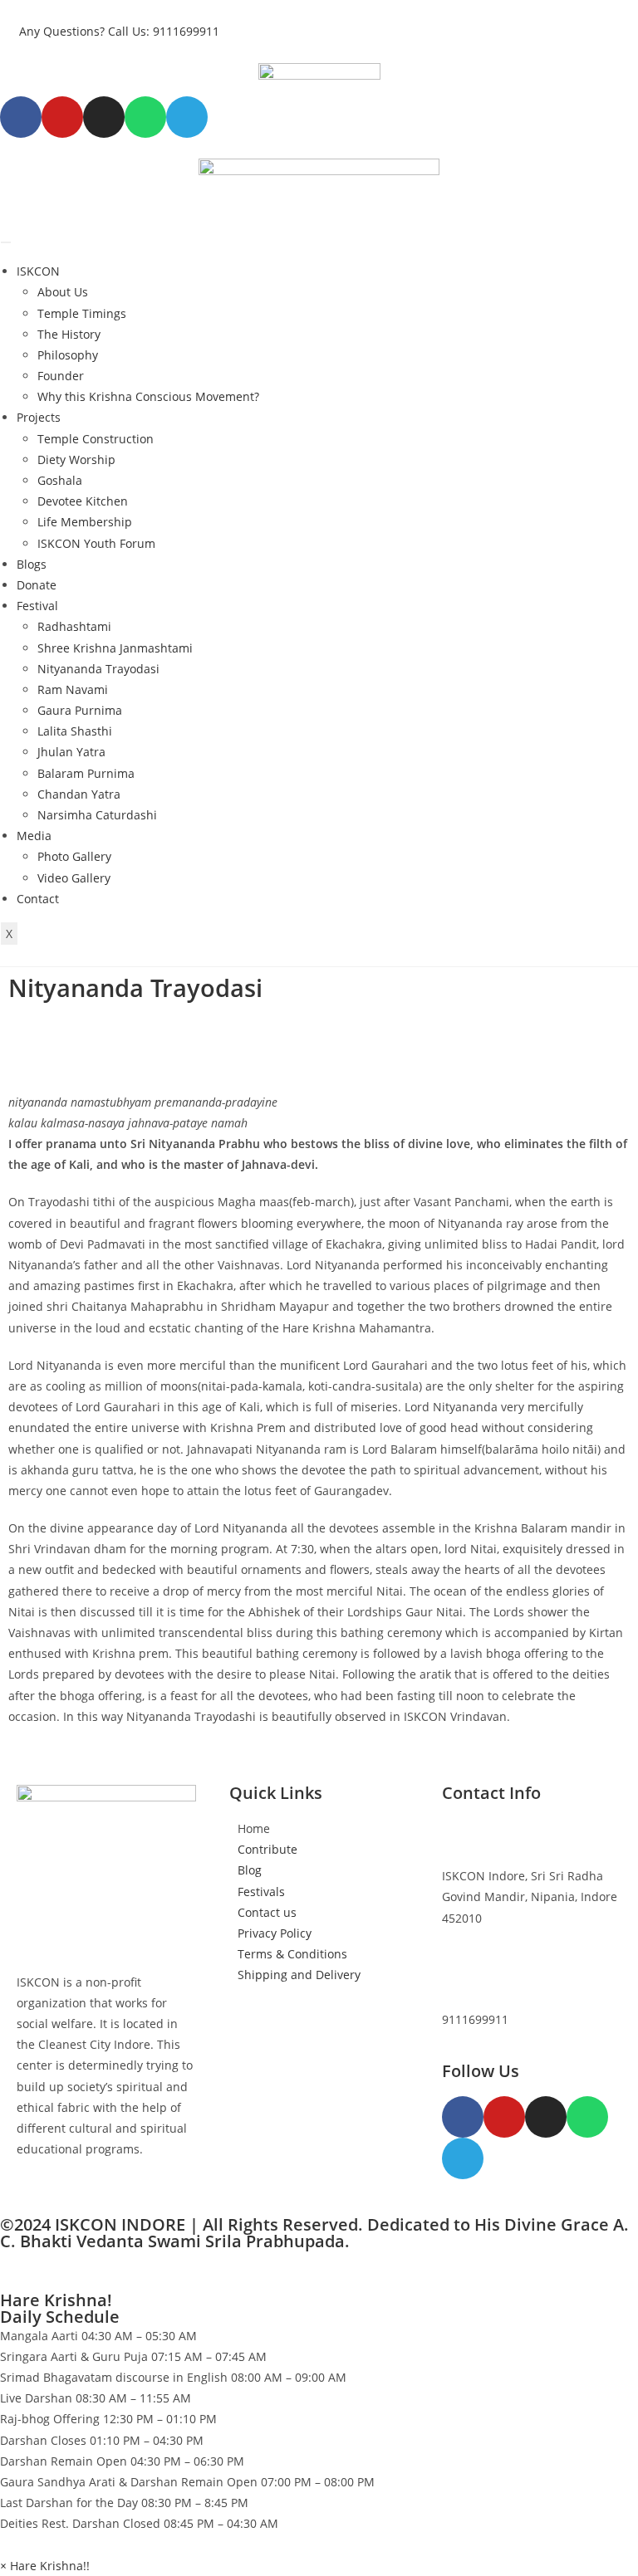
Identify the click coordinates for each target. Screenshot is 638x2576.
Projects (39, 417)
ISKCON (38, 271)
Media (34, 836)
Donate (37, 585)
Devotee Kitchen (83, 501)
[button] (45, 2566)
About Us (63, 292)
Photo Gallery (74, 856)
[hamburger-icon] (6, 242)
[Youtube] (62, 117)
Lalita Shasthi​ (75, 731)
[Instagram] (104, 117)
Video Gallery (74, 878)
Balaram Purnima (86, 773)
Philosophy (68, 355)
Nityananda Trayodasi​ (98, 669)
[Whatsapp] (145, 117)
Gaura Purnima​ (80, 710)
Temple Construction (96, 439)
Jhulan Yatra (71, 752)
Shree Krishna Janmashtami (115, 648)
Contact (38, 899)
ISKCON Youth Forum (96, 543)
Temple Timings (82, 313)
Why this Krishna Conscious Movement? (148, 396)
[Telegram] (463, 2158)
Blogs (32, 564)
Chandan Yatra (79, 794)
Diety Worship (76, 459)
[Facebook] (21, 117)
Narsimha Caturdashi (97, 815)
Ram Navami (73, 689)
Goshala (60, 480)
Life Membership (85, 522)
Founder (61, 376)
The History (69, 334)
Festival (37, 606)
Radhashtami (74, 626)
